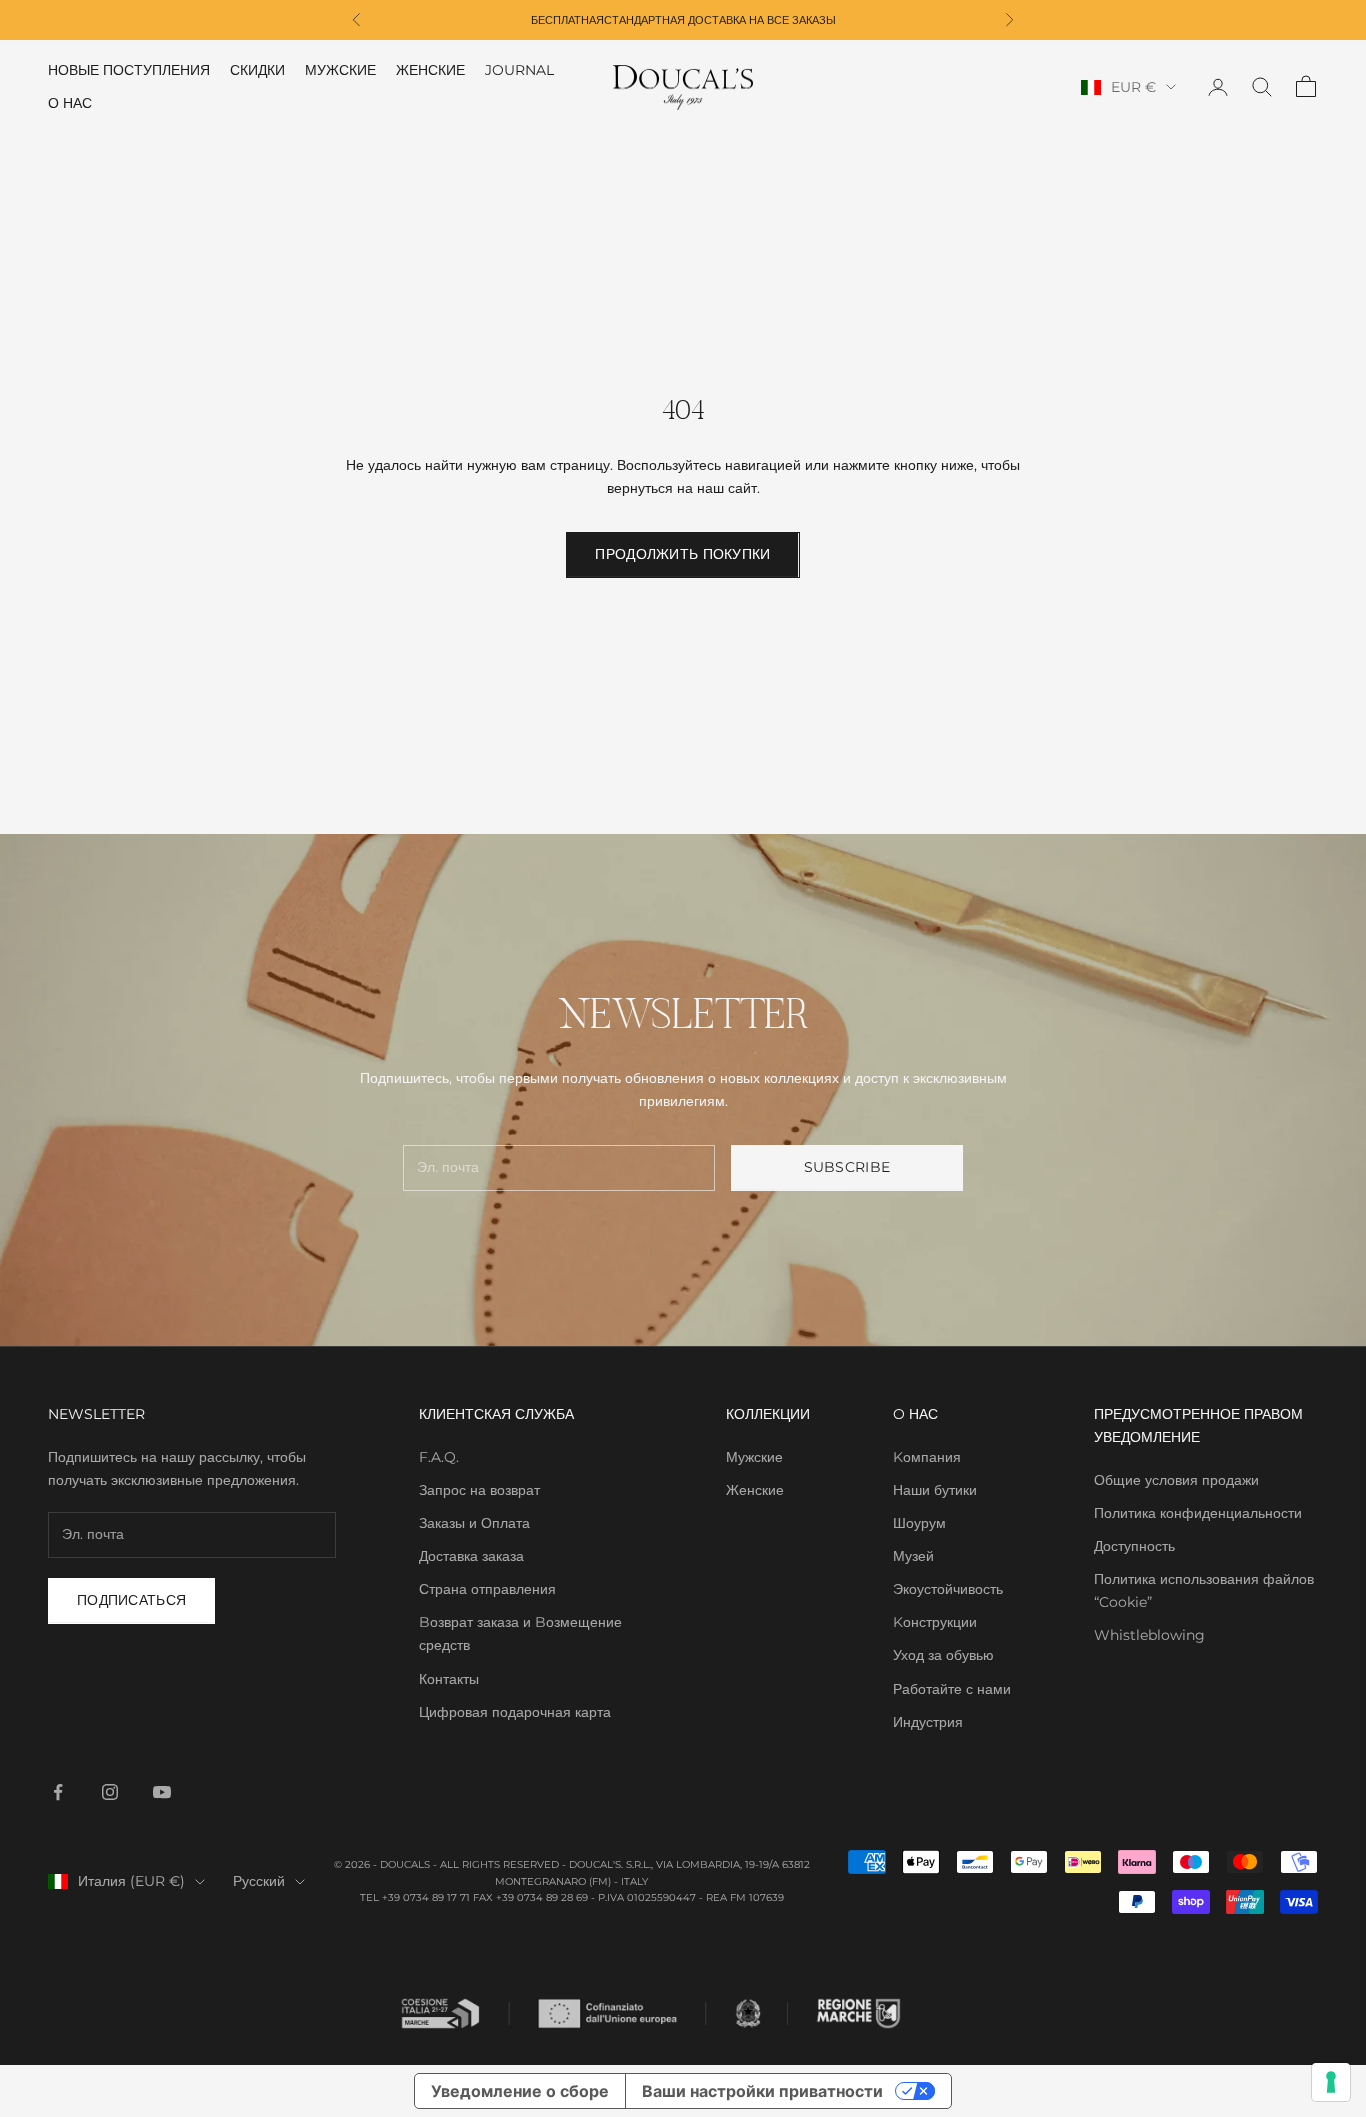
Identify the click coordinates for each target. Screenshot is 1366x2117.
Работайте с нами (952, 1689)
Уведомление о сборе (520, 2091)
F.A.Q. (439, 1457)
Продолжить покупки (682, 554)
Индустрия (928, 1722)
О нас (70, 103)
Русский (259, 1881)
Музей (913, 1556)
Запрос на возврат (479, 1490)
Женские (430, 70)
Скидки (257, 70)
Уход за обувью (943, 1655)
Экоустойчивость (948, 1589)
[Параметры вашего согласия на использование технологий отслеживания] (1331, 2082)
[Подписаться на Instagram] (110, 1792)
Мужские (340, 70)
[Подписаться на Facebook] (58, 1792)
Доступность (1134, 1546)
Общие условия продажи (1176, 1480)
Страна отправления (487, 1589)
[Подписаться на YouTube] (162, 1792)
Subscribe (847, 1167)
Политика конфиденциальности (1198, 1513)
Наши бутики (935, 1490)
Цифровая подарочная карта (515, 1712)
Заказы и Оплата (474, 1523)
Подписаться (131, 1600)
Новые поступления (129, 70)
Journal (519, 70)
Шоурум (919, 1523)
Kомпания (927, 1457)
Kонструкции (935, 1622)
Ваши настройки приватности (762, 2091)
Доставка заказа (471, 1556)
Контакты (449, 1679)
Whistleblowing (1149, 1635)
